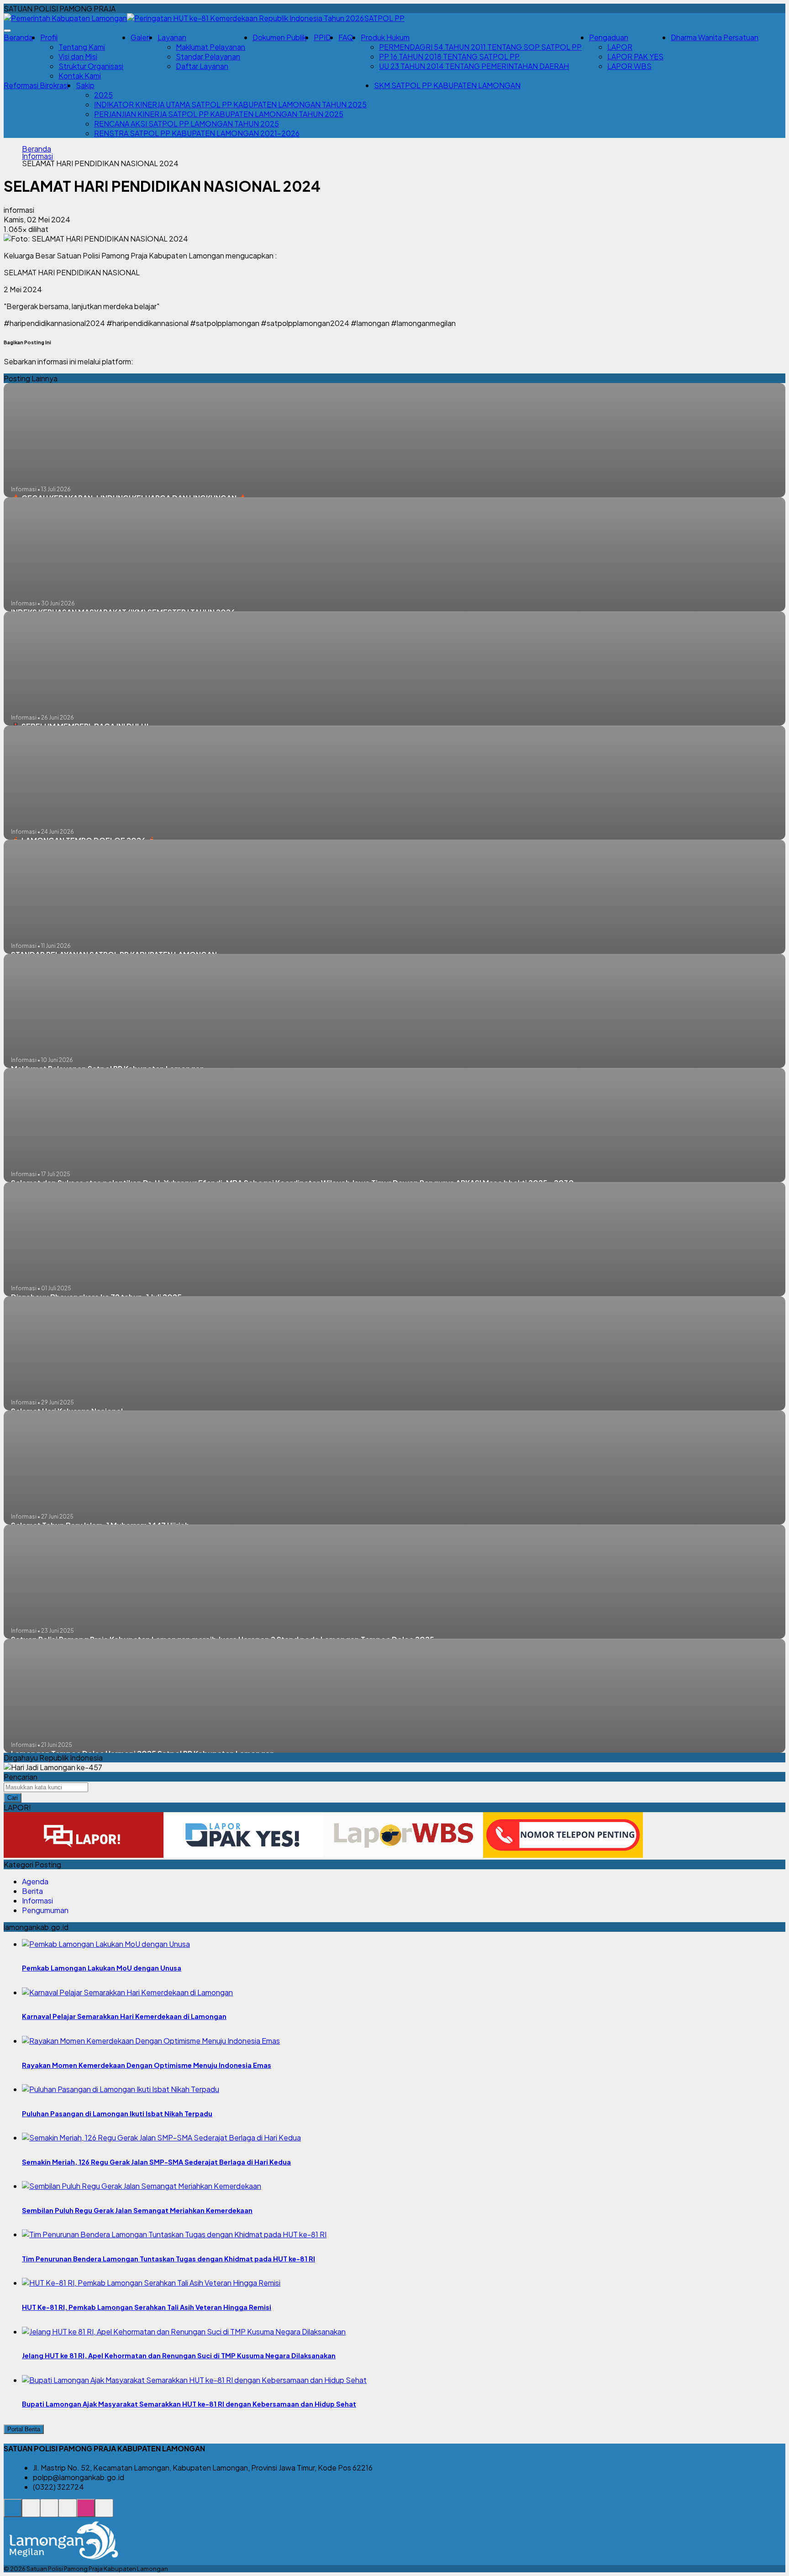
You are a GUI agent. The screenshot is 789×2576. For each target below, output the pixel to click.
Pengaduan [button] (609, 37)
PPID (322, 37)
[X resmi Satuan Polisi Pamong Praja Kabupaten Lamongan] (68, 2513)
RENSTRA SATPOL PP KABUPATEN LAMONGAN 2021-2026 (197, 133)
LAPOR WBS (629, 66)
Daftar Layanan (202, 66)
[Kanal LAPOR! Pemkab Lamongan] (31, 2513)
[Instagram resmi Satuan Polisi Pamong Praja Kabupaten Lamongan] (86, 2513)
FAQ (346, 37)
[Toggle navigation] (7, 31)
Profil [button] (49, 37)
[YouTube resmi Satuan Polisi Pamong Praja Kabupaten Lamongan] (104, 2513)
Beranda (18, 37)
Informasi (37, 156)
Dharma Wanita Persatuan (715, 37)
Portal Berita (24, 2429)
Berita (32, 1891)
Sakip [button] (85, 85)
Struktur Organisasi (91, 66)
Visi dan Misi (78, 56)
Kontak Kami (80, 76)
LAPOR (620, 47)
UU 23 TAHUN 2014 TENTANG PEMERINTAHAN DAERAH (474, 66)
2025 (103, 95)
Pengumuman (45, 1910)
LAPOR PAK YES (635, 56)
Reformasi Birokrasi (36, 85)
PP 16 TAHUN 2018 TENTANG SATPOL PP (449, 56)
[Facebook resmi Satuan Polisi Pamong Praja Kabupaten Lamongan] (49, 2513)
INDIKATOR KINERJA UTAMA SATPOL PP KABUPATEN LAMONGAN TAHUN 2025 (230, 104)
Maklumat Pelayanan (210, 47)
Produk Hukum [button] (385, 37)
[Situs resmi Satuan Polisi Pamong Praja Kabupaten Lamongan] (13, 2513)
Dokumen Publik (279, 37)
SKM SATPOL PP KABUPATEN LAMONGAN (447, 85)
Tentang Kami (82, 47)
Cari (13, 1798)
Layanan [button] (172, 37)
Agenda (35, 1881)
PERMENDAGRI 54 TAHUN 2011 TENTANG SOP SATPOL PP (480, 47)
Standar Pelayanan (208, 56)
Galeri (140, 37)
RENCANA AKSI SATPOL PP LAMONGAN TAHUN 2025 (187, 124)
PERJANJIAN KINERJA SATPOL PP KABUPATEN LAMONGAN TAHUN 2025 (219, 114)
